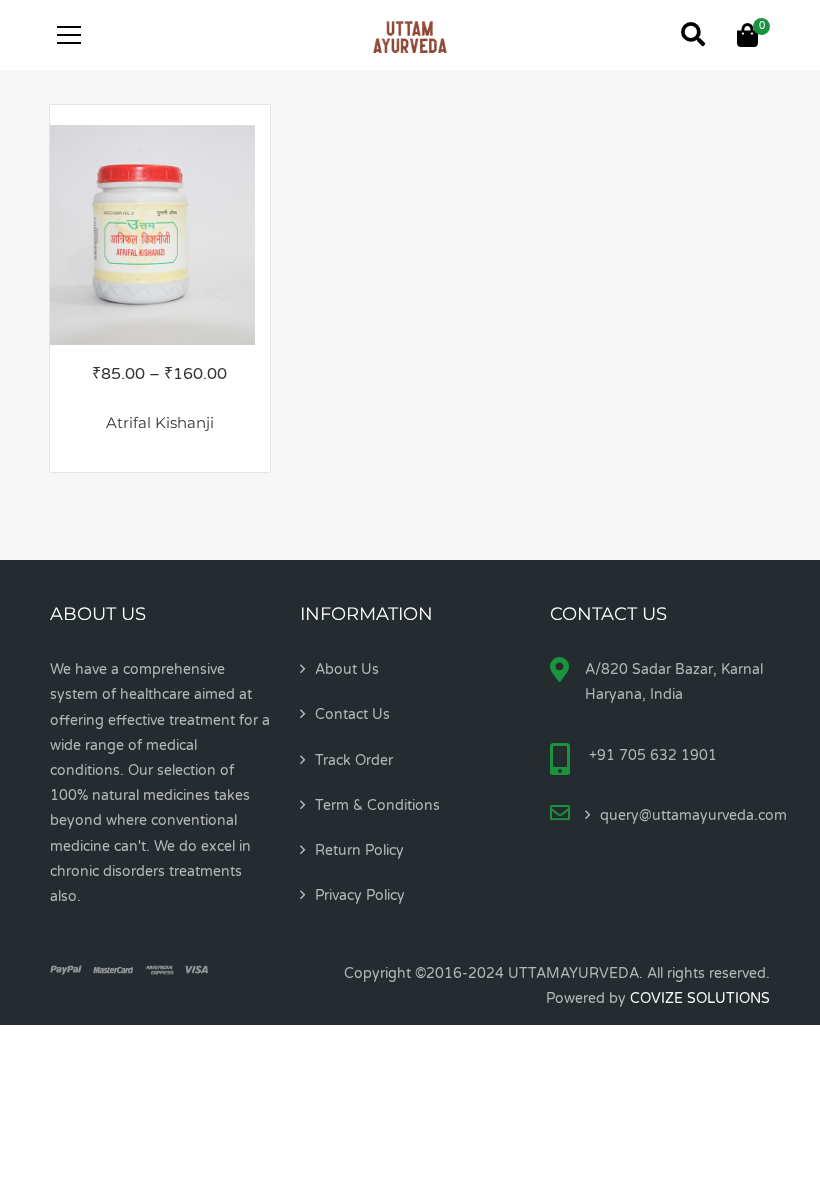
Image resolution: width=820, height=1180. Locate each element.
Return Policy (359, 850)
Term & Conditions (377, 805)
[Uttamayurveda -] (410, 34)
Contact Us (352, 714)
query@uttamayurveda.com (693, 815)
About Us (347, 669)
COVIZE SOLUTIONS (700, 998)
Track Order (354, 760)
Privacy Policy (360, 895)
